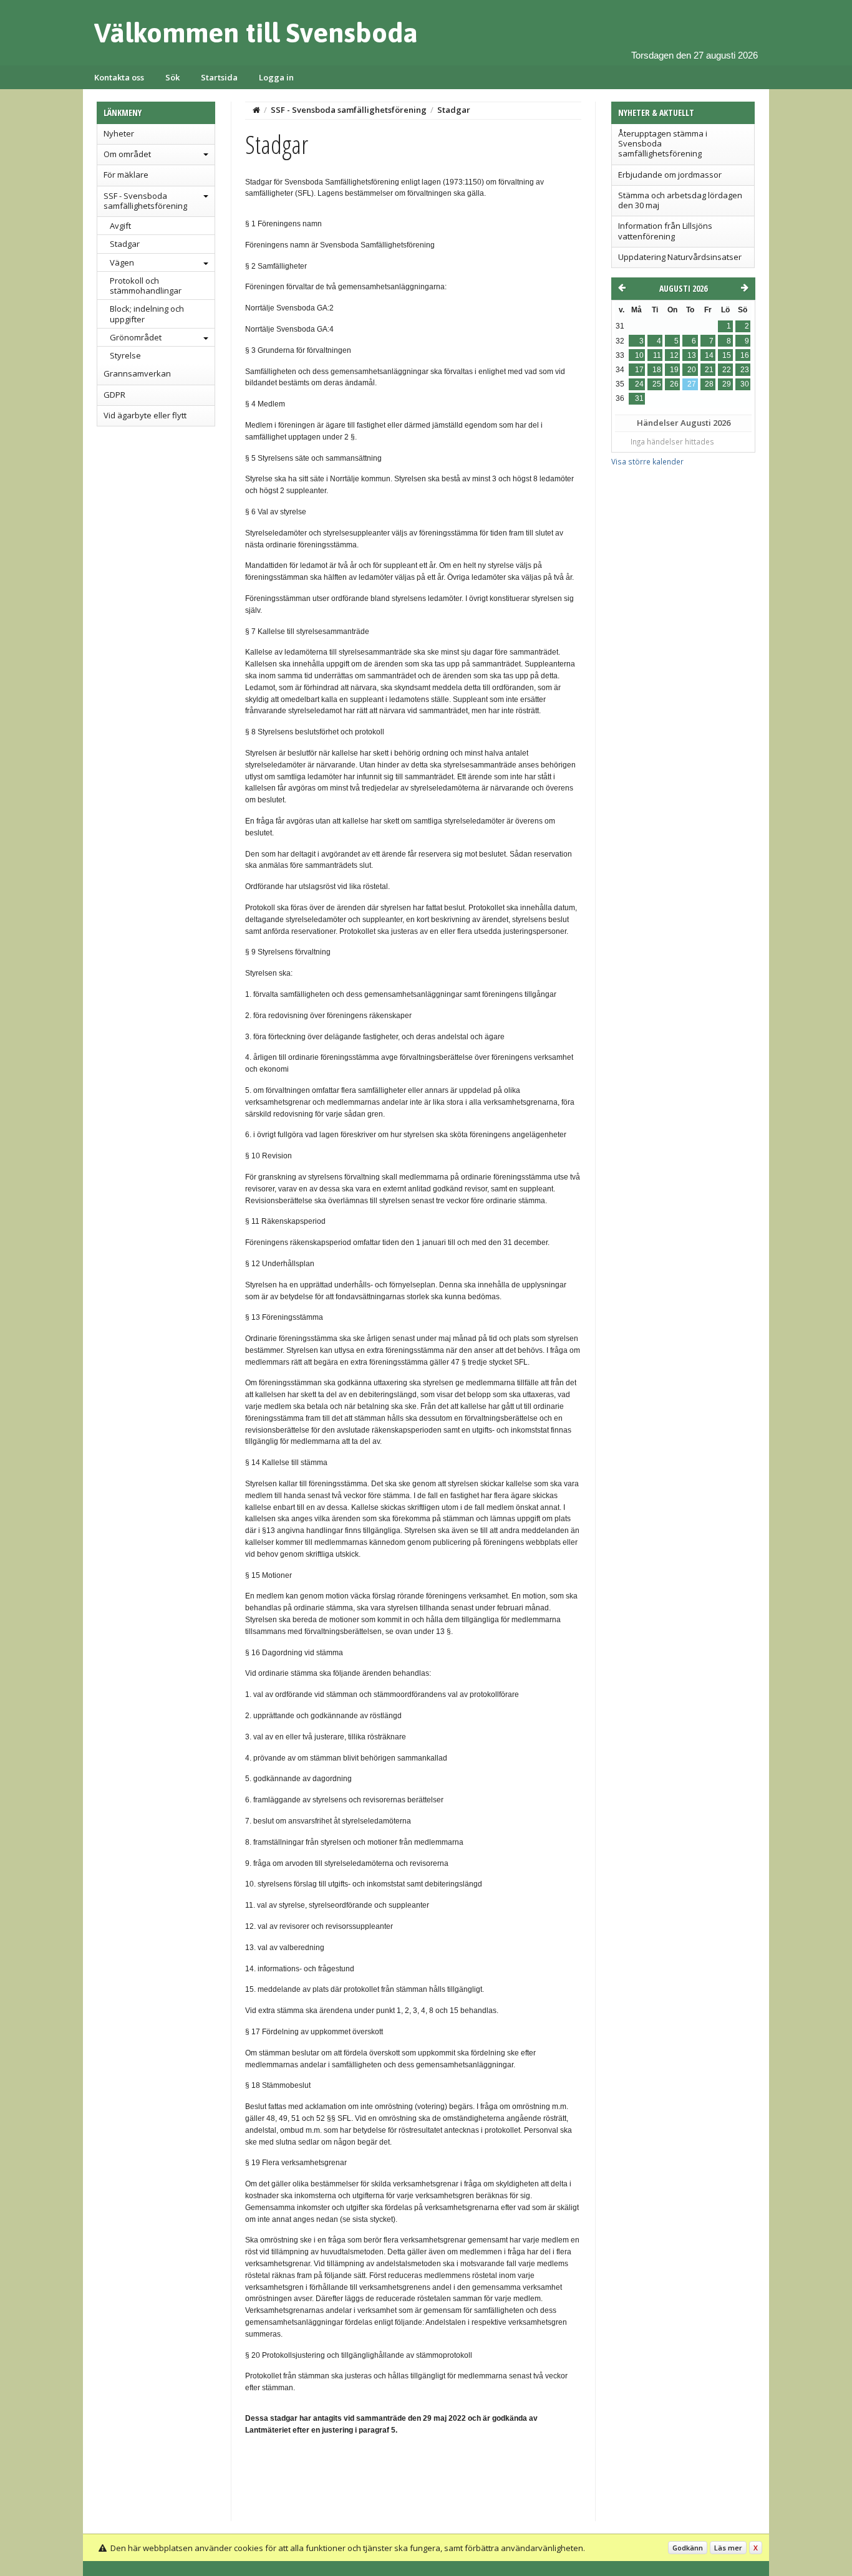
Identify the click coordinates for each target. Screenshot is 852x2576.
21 (709, 370)
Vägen (122, 262)
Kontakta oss (119, 77)
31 (639, 398)
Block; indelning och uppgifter (147, 314)
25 (657, 384)
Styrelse (125, 355)
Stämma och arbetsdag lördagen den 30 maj (680, 200)
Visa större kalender (647, 461)
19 (674, 370)
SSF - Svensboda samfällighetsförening (145, 201)
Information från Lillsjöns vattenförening (665, 231)
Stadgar (125, 244)
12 (674, 355)
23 (745, 370)
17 (639, 370)
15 (727, 355)
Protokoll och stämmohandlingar (146, 286)
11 (657, 355)
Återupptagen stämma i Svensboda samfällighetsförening (663, 144)
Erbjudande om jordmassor (670, 175)
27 (692, 384)
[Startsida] (256, 110)
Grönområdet (136, 337)
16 (745, 355)
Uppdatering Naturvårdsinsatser (680, 257)
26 (674, 384)
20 (692, 370)
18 (657, 370)
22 (727, 370)
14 (709, 355)
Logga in (276, 77)
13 (692, 355)
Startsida (219, 77)
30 (745, 384)
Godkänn (688, 2548)
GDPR (114, 395)
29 (727, 384)
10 (639, 355)
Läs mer (728, 2548)
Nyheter (119, 133)
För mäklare (126, 175)
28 (709, 384)
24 (639, 384)
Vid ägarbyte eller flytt (145, 415)
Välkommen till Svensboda (256, 32)
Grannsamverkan (137, 373)
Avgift (120, 226)
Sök (172, 77)
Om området (127, 154)
